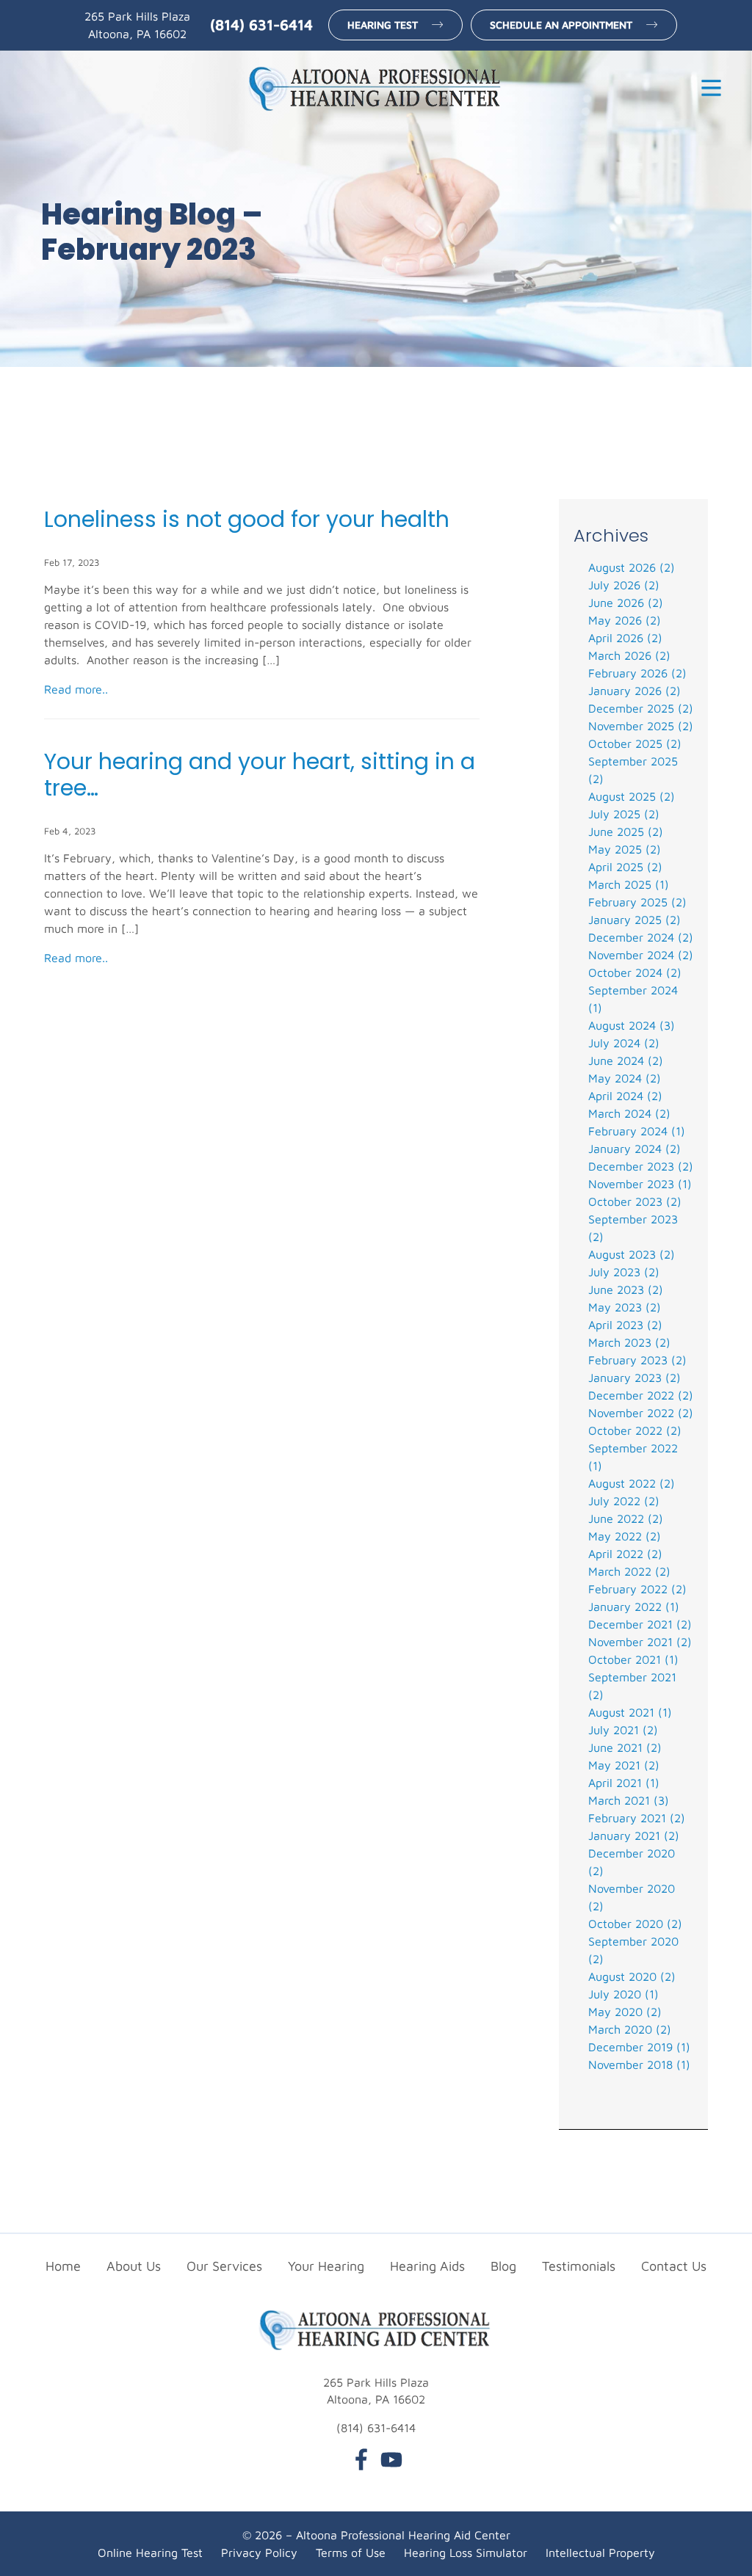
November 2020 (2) (632, 1897)
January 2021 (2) (634, 1835)
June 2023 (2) (626, 1289)
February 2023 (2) (637, 1360)
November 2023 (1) (640, 1184)
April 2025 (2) (625, 867)
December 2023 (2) (641, 1166)
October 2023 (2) (635, 1201)
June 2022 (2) (626, 1518)
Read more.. (76, 689)
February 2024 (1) (637, 1131)
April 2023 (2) (625, 1325)
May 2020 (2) (625, 2012)
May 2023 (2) (625, 1307)
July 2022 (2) (624, 1501)
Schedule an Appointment (561, 25)
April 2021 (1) (624, 1783)
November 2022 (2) (641, 1413)
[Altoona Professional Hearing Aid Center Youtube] (391, 2462)
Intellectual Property (600, 2553)
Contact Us (674, 2266)
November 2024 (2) (641, 955)
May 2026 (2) (625, 620)
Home (63, 2266)
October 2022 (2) (635, 1430)
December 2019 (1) (639, 2047)
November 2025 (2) (641, 726)
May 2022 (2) (625, 1536)
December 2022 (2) (641, 1395)
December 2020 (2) (632, 1862)
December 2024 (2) (641, 937)
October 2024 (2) (635, 972)
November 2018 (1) (639, 2064)
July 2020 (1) (623, 1994)
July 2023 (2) (624, 1272)
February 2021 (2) (637, 1818)
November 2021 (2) (640, 1642)
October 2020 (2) (635, 1924)
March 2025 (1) (629, 884)
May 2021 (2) (624, 1765)
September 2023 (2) (633, 1228)
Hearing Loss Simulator (466, 2553)
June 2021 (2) (625, 1747)
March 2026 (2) (629, 655)
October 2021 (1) (633, 1659)
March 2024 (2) (629, 1113)
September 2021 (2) (632, 1686)
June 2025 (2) (626, 832)
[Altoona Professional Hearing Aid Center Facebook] (361, 2462)
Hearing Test (383, 25)
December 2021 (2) (640, 1624)
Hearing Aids (427, 2266)
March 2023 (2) (629, 1342)
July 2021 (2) (623, 1730)
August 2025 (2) (632, 796)
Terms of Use (351, 2553)
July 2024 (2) (624, 1043)
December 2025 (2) (641, 708)
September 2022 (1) (633, 1457)
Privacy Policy (259, 2553)
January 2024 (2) (634, 1149)
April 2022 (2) (625, 1554)
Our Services (224, 2266)
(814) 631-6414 (261, 25)
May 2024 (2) (625, 1078)
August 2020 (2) (632, 1976)
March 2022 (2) (629, 1571)
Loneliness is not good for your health (247, 520)
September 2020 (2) (633, 1950)
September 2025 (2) (633, 770)
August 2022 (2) (632, 1483)
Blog (503, 2266)
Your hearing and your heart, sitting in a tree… (260, 775)
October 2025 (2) (635, 743)
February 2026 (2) (637, 673)
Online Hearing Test (150, 2553)
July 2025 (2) (624, 814)
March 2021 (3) (629, 1800)
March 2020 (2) (630, 2029)
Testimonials (579, 2266)
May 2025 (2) (625, 849)
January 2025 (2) (634, 920)
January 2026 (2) (634, 691)
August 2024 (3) (632, 1025)
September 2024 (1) (633, 999)
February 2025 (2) (637, 902)
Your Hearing (326, 2266)
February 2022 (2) (637, 1589)
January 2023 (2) (634, 1378)
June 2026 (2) (626, 603)
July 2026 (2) (624, 585)
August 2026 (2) (632, 567)
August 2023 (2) (632, 1254)
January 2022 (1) (634, 1607)
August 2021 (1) (630, 1712)
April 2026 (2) (625, 638)
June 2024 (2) (626, 1060)
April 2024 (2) (625, 1096)
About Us (134, 2266)
